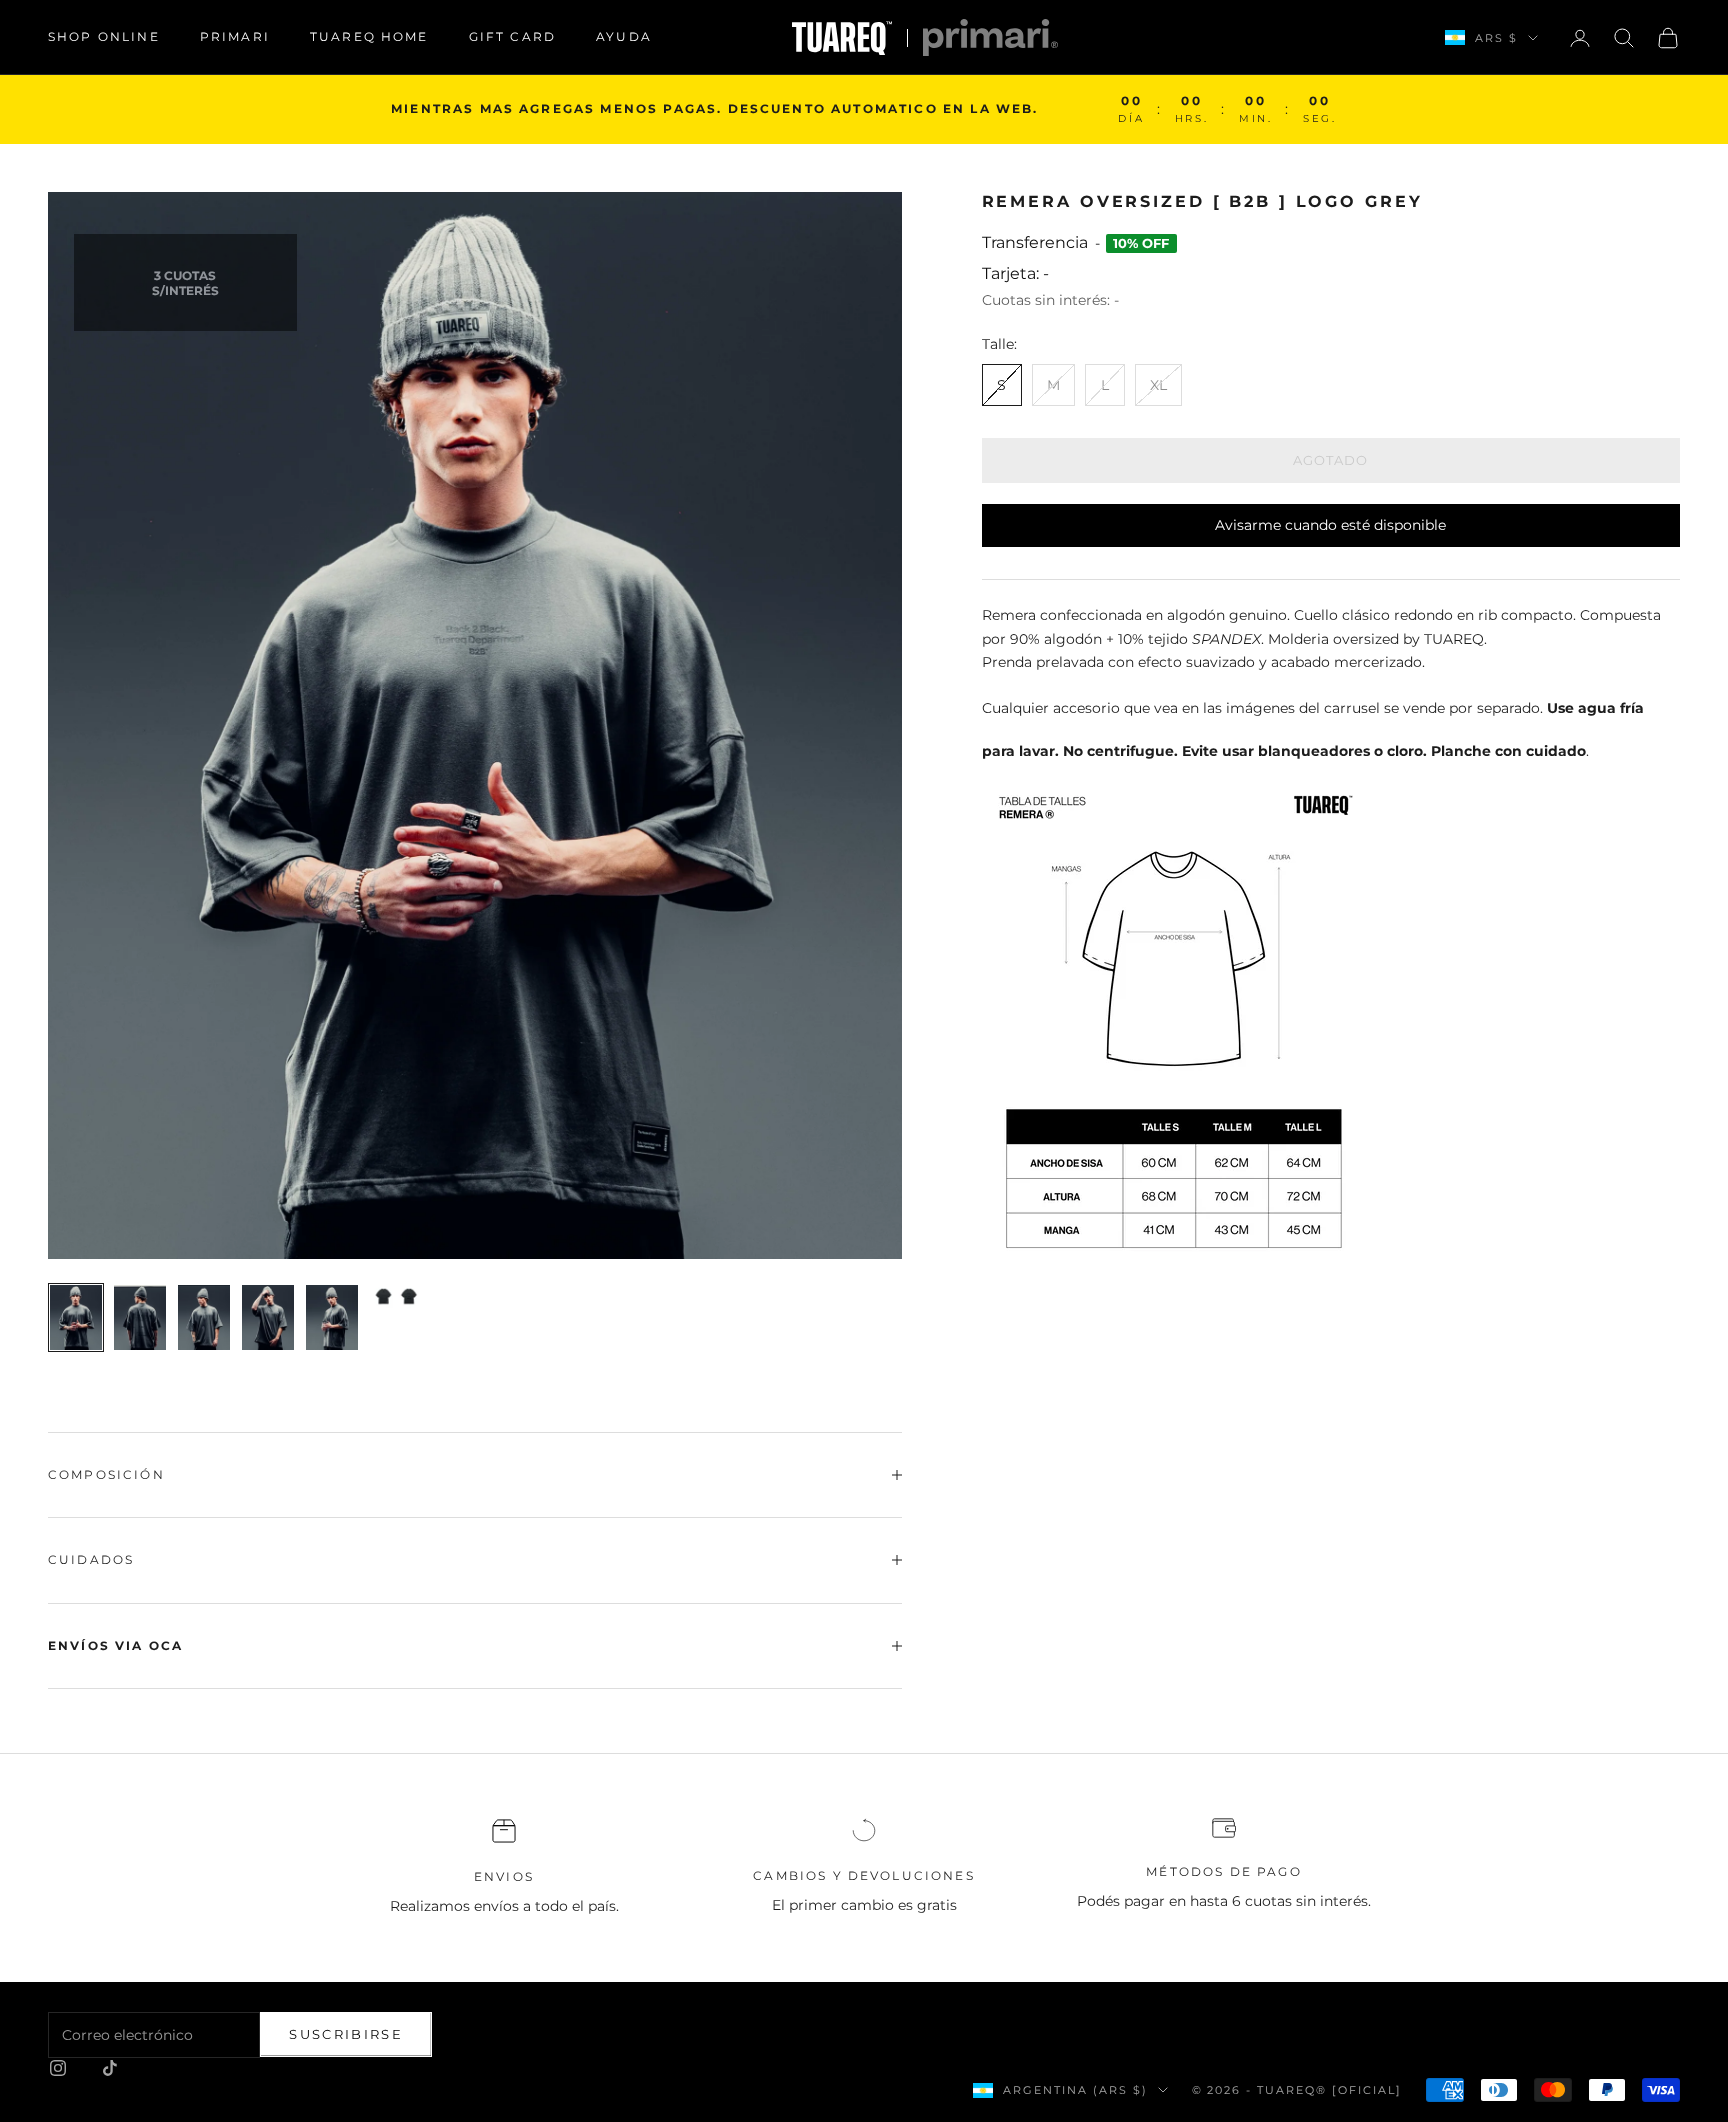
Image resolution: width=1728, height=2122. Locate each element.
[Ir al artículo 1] (76, 1317)
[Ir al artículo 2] (140, 1317)
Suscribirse (346, 2034)
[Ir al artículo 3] (204, 1317)
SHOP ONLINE (104, 36)
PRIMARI (235, 36)
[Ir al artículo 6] (396, 1297)
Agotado (1330, 460)
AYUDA (624, 36)
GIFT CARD (512, 36)
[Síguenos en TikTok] (110, 2068)
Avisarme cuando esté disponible (1330, 525)
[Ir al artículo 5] (332, 1317)
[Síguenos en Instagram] (58, 2068)
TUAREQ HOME (369, 36)
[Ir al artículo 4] (268, 1317)
